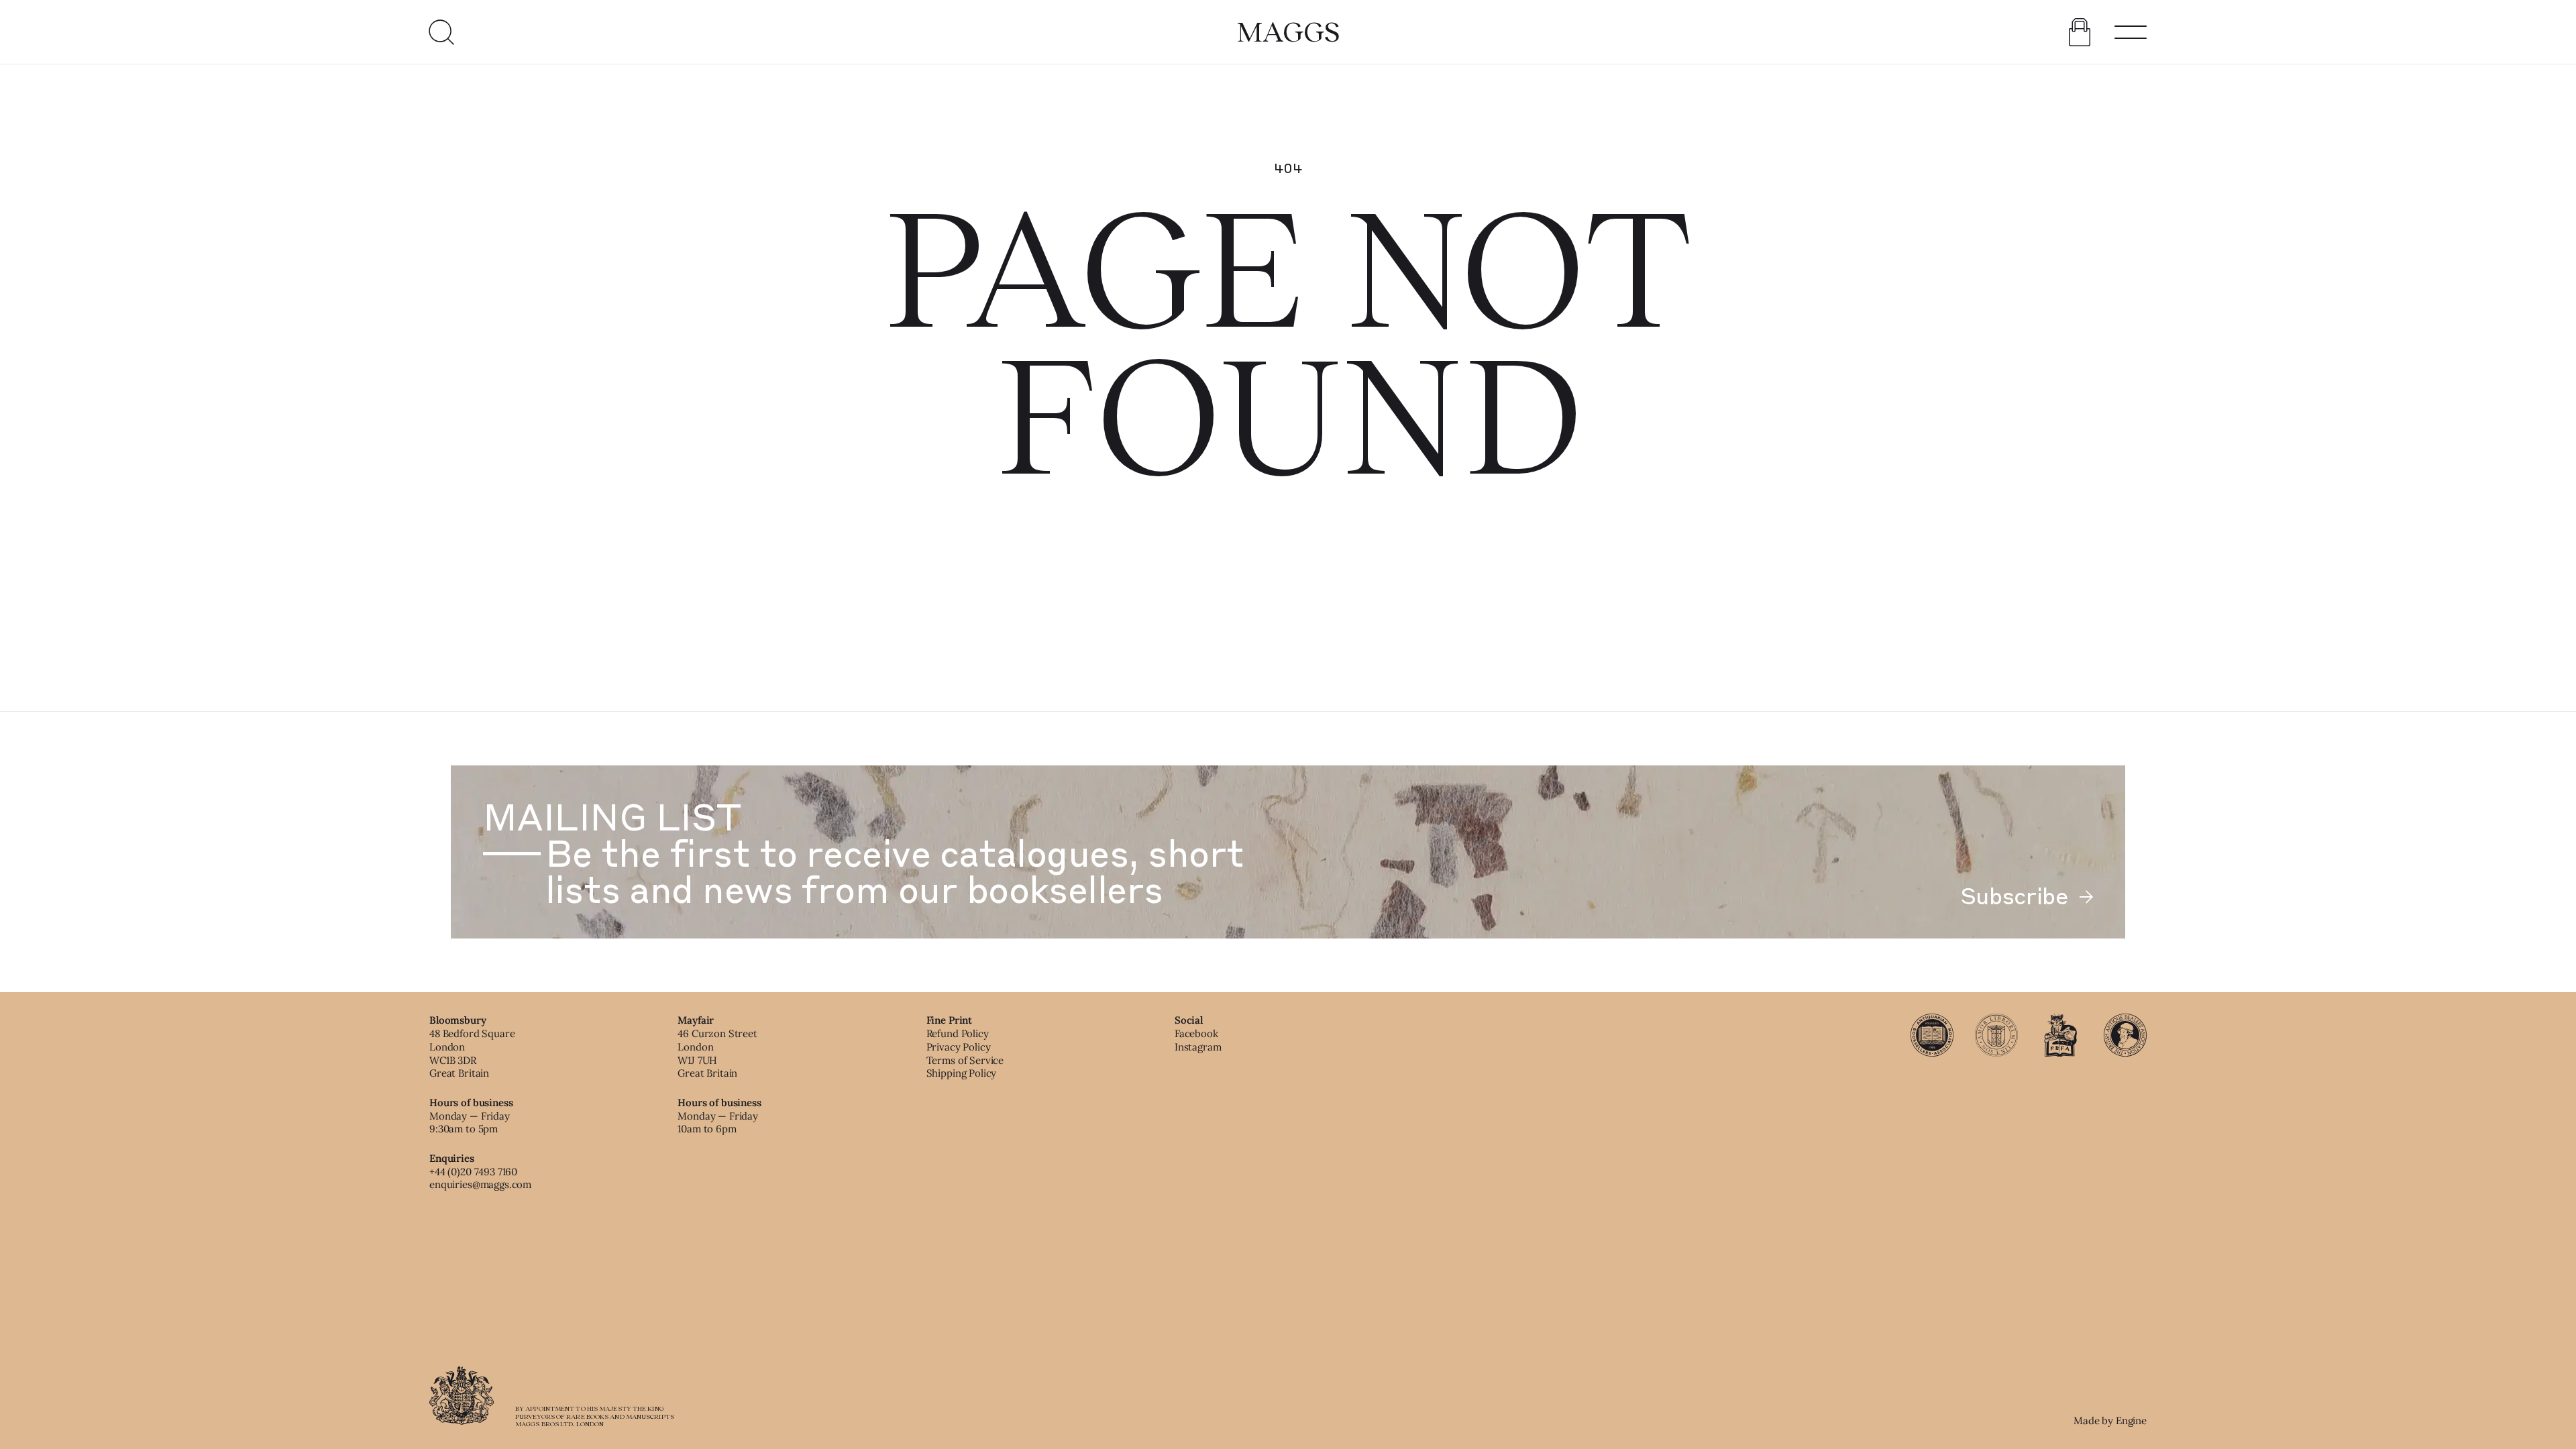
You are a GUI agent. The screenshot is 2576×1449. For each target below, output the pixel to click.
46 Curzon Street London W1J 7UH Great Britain (717, 1053)
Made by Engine (2110, 1420)
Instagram (1198, 1047)
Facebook (1196, 1033)
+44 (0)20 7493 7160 (473, 1172)
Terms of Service (965, 1060)
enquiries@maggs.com (480, 1184)
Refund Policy (958, 1033)
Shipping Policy (962, 1073)
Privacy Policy (959, 1047)
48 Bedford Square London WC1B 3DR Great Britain (472, 1053)
